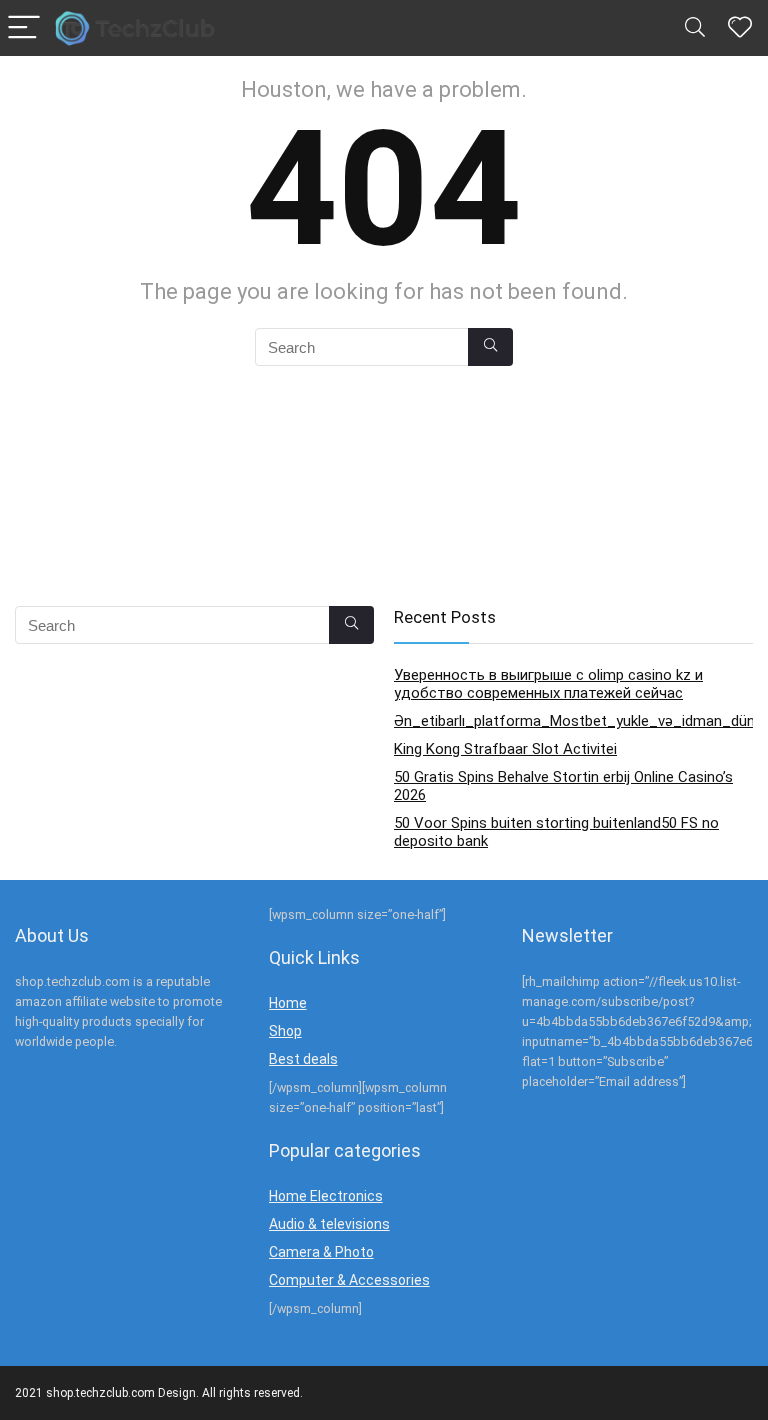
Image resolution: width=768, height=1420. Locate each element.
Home (288, 1003)
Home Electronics (326, 1196)
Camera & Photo (321, 1252)
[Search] (695, 28)
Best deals (303, 1059)
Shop (285, 1031)
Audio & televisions (329, 1224)
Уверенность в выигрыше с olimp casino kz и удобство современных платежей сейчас (548, 684)
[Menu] (24, 28)
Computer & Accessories (349, 1280)
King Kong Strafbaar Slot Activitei (505, 749)
